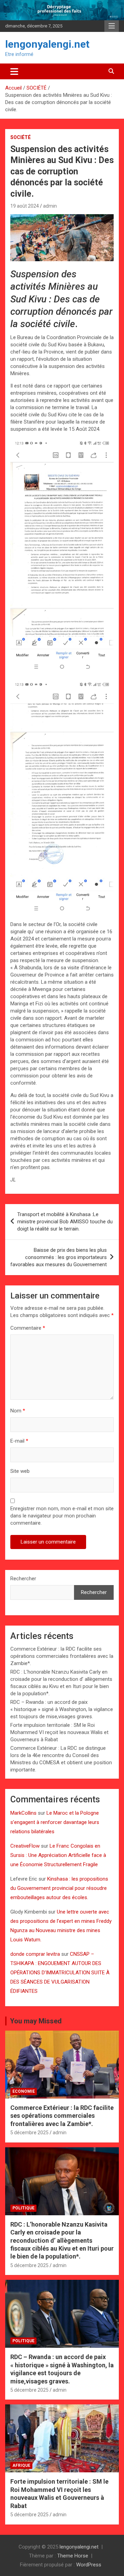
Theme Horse (73, 2556)
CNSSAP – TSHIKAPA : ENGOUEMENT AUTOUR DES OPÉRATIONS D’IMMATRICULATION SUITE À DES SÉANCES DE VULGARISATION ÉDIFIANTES (60, 1973)
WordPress (89, 2565)
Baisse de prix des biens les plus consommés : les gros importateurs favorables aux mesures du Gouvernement (59, 1257)
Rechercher (23, 1579)
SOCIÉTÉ (20, 137)
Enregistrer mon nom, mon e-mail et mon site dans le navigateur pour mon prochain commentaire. (62, 1516)
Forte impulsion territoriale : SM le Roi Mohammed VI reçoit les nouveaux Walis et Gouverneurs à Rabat (59, 1732)
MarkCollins (23, 1813)
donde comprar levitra (35, 1954)
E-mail (19, 1441)
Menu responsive (112, 26)
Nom (18, 1411)
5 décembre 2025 (29, 2133)
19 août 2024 (25, 206)
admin (50, 206)
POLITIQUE (23, 2208)
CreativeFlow (25, 1846)
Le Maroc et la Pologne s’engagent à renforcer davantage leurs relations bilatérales (55, 1822)
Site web (20, 1471)
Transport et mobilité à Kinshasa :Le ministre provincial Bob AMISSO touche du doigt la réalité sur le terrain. (65, 1222)
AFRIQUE (21, 2465)
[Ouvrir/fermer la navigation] (14, 71)
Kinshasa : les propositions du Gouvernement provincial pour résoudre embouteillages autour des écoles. (59, 1888)
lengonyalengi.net (47, 44)
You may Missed (36, 2021)
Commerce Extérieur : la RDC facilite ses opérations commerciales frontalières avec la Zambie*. (62, 1656)
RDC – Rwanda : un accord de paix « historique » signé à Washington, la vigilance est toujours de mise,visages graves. (62, 1709)
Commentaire (28, 1328)
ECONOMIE (24, 2091)
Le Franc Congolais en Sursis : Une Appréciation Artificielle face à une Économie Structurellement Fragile (58, 1855)
